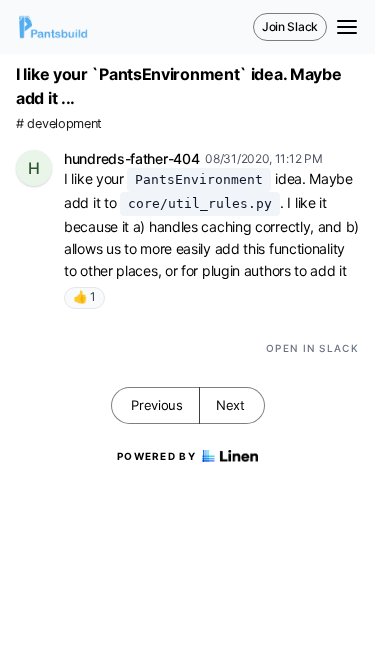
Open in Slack (312, 348)
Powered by (156, 456)
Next (230, 405)
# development (59, 123)
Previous (157, 405)
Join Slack (290, 26)
